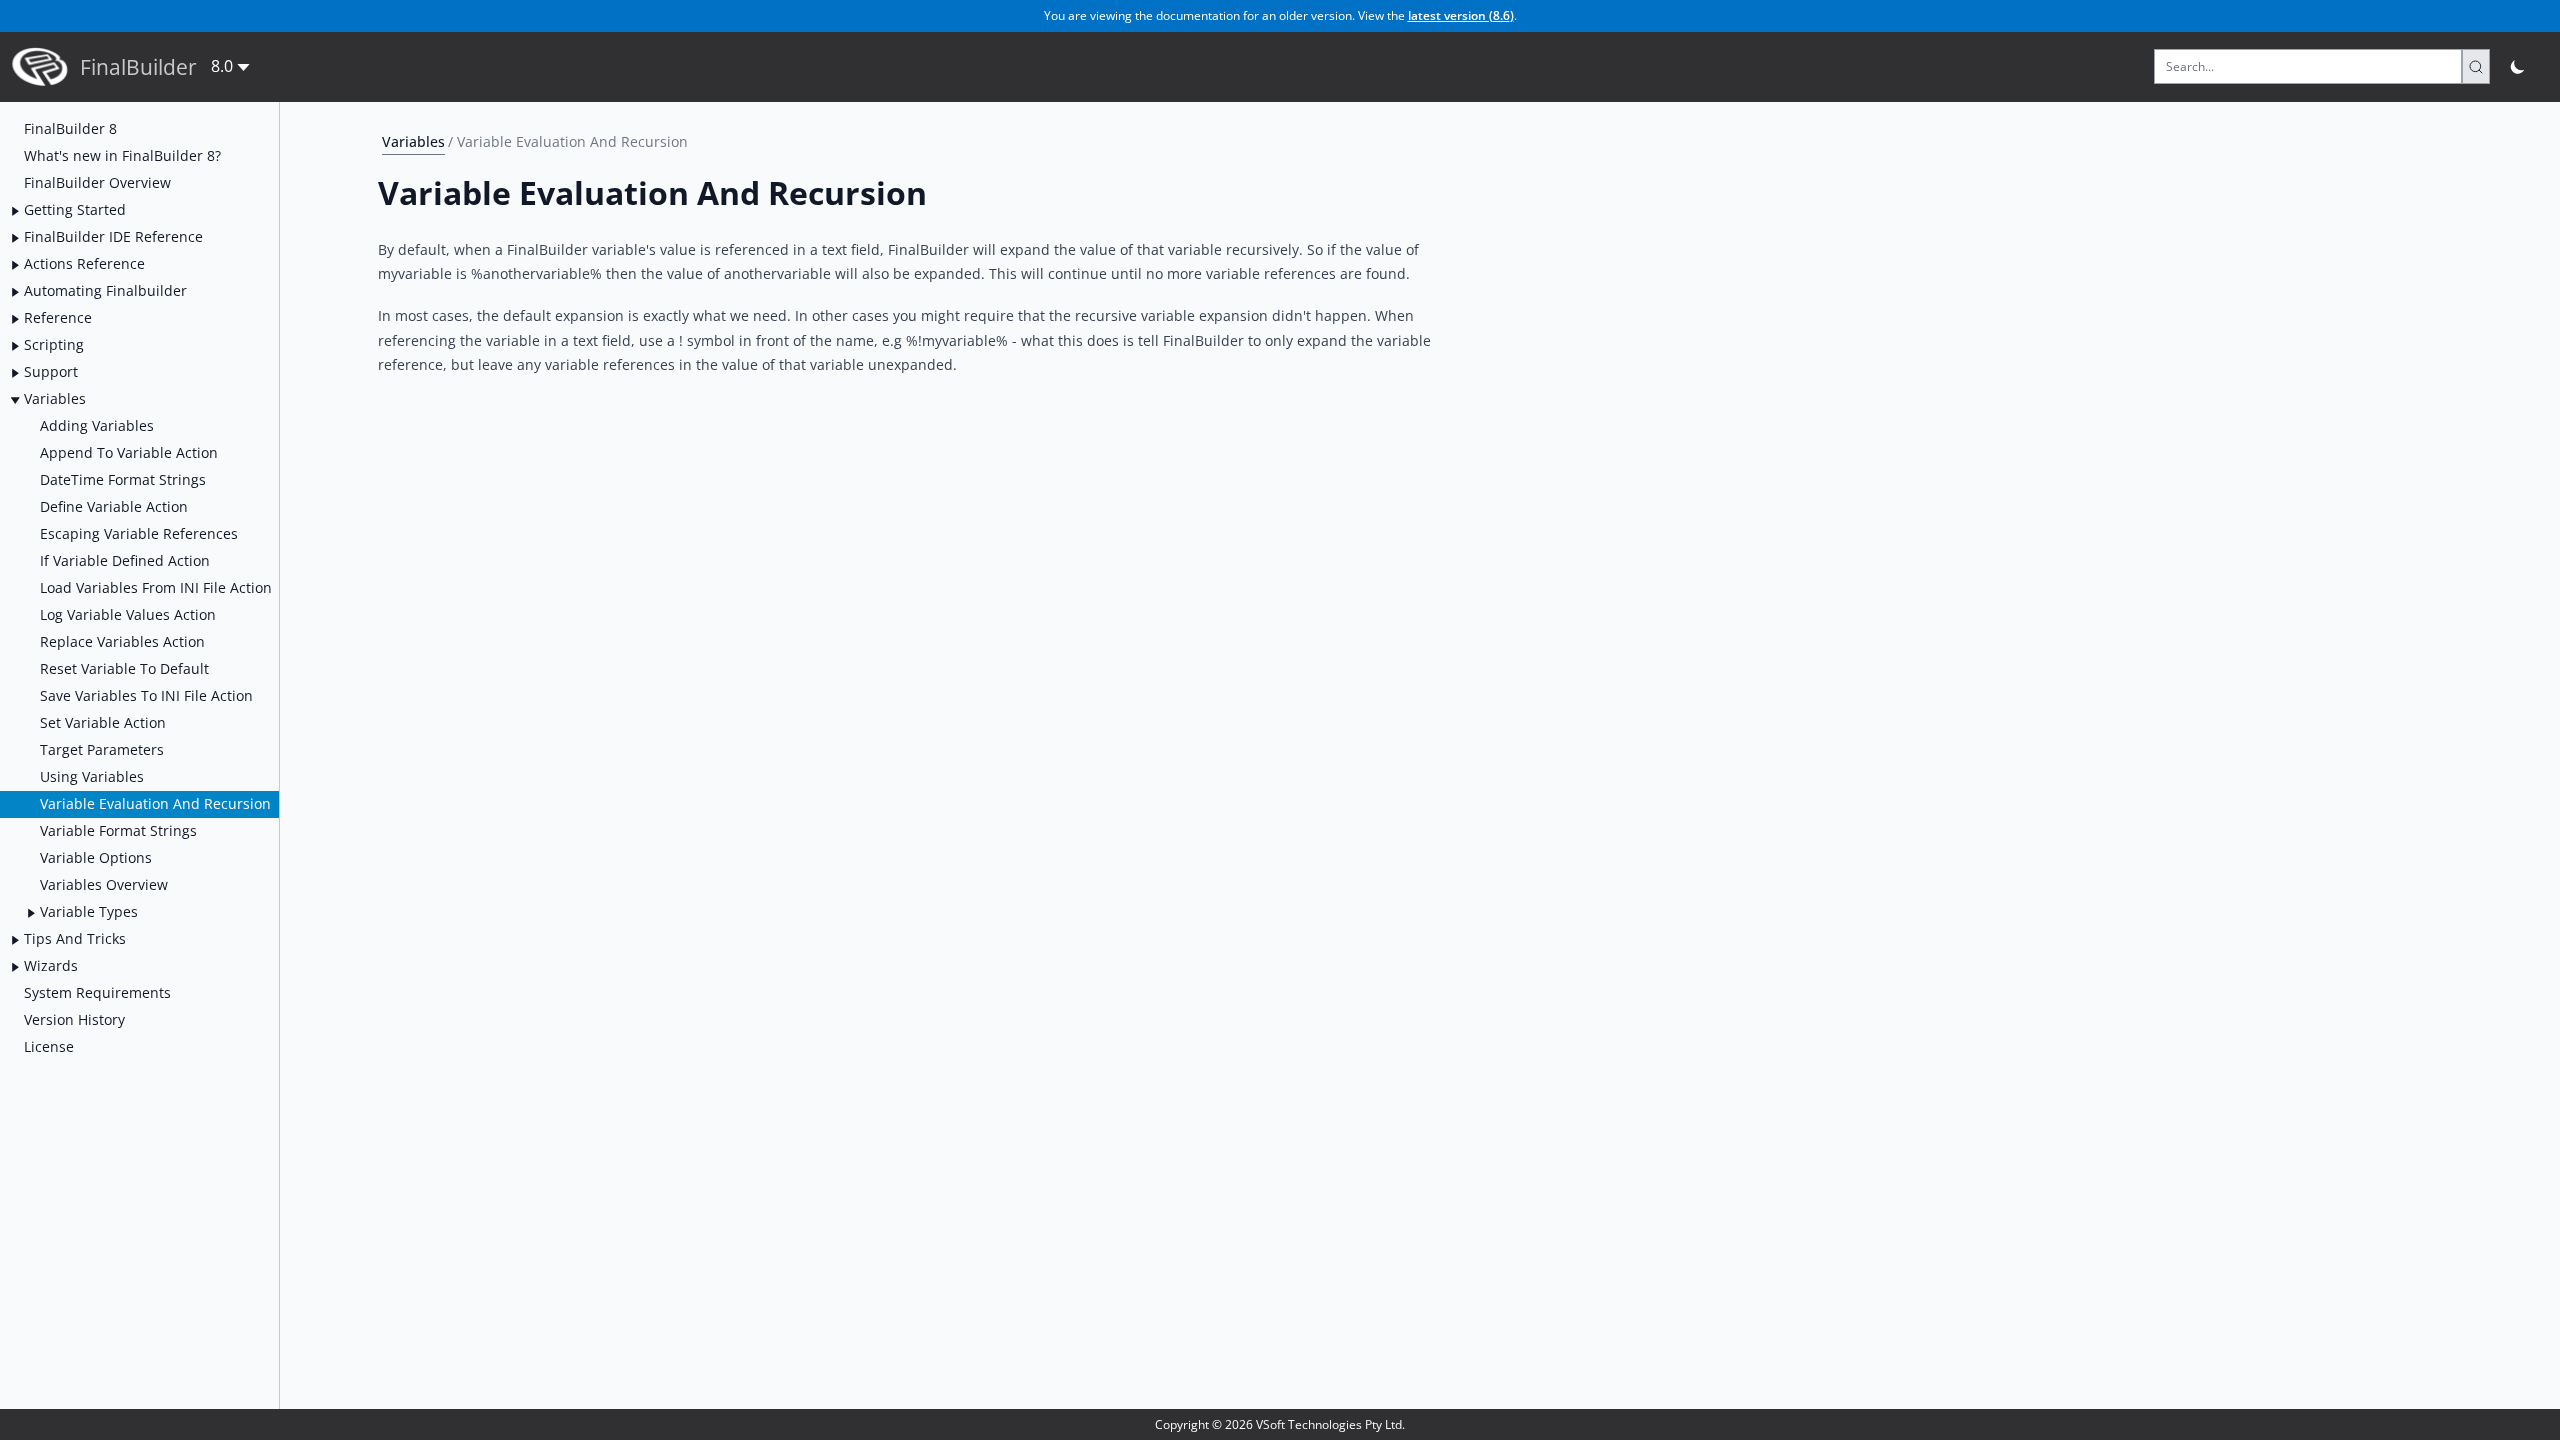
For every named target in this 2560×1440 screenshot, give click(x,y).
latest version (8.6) (1461, 15)
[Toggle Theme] (2518, 66)
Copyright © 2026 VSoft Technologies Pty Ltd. (1280, 1424)
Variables (413, 141)
